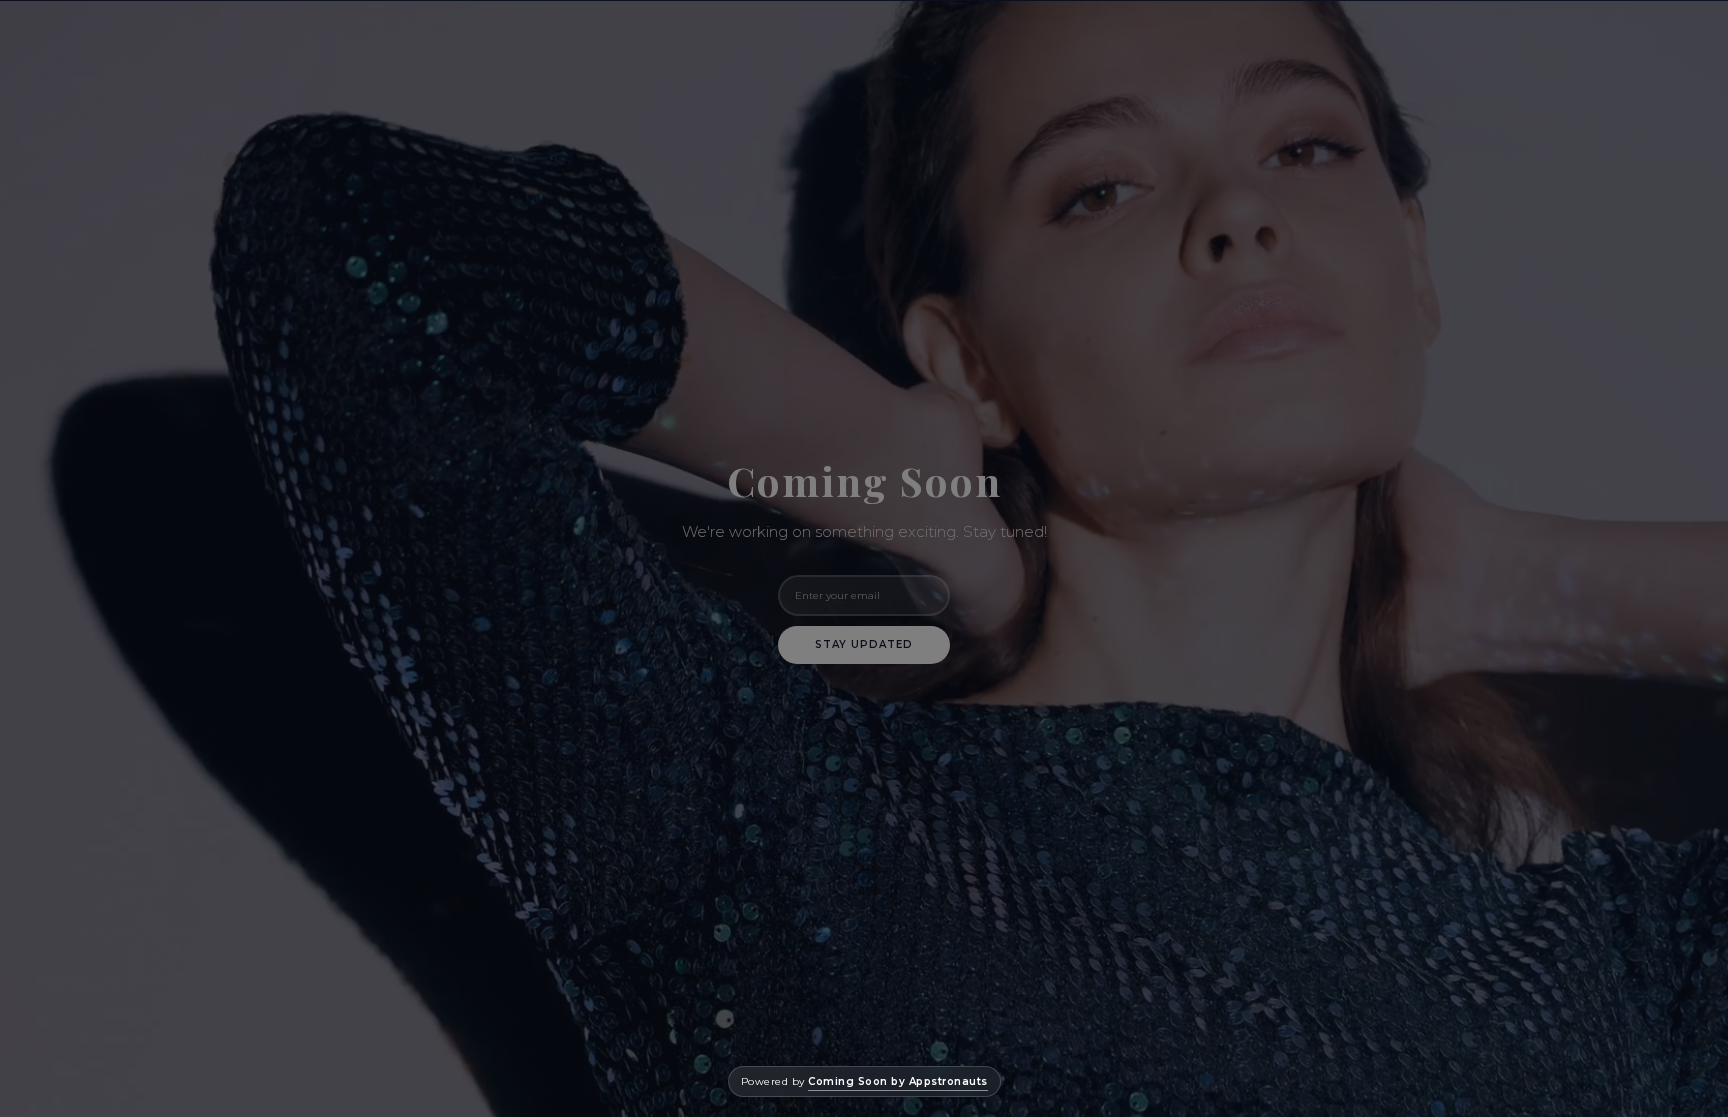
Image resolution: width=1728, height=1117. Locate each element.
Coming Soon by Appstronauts (898, 1081)
